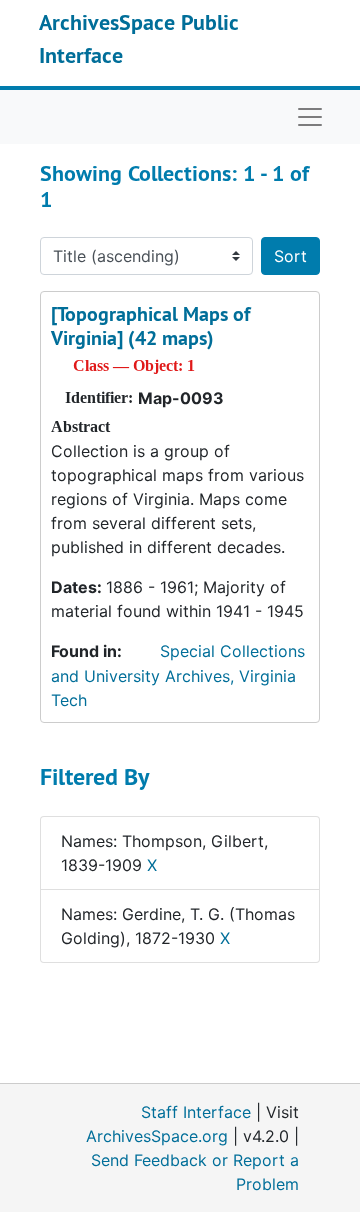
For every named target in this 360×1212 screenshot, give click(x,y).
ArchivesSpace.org (157, 1136)
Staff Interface (196, 1112)
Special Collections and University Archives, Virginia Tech (178, 675)
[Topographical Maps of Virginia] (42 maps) (150, 326)
